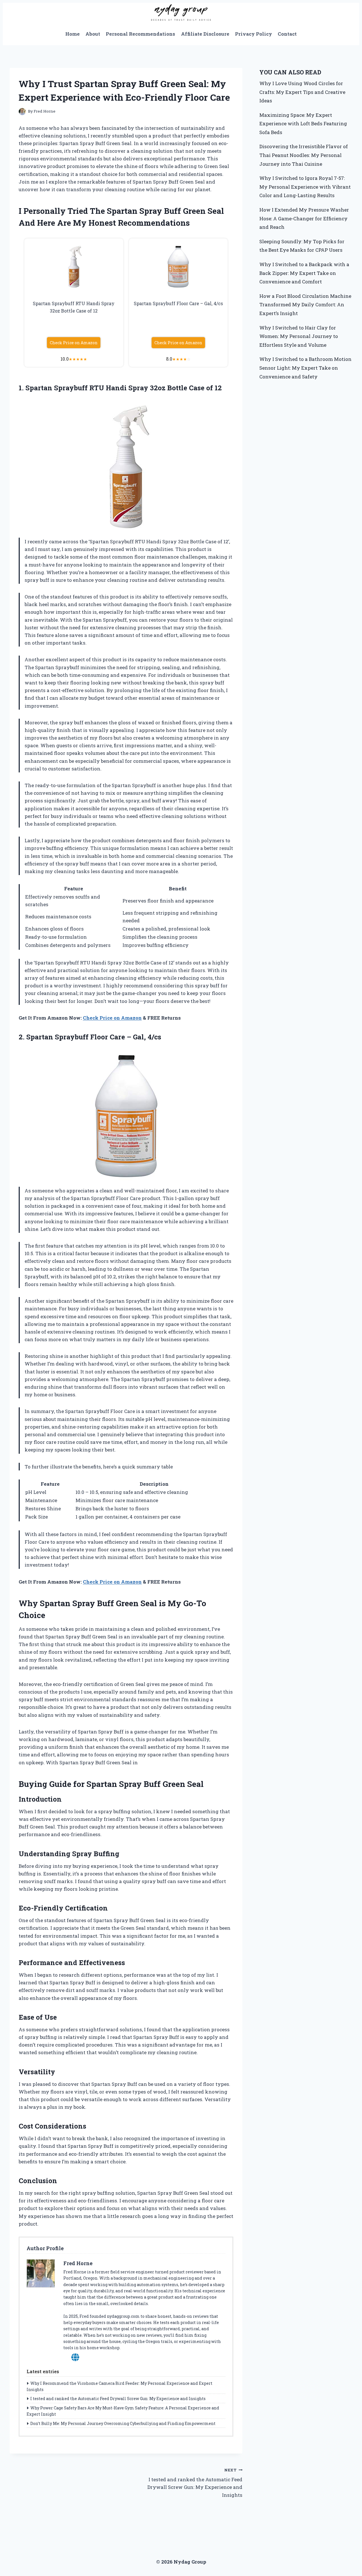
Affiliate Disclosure (205, 34)
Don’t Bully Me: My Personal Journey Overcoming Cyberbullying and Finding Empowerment (123, 2423)
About (93, 34)
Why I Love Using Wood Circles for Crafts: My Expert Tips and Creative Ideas (302, 92)
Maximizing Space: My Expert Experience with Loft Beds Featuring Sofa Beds (303, 124)
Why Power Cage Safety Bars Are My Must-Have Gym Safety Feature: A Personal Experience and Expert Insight (123, 2411)
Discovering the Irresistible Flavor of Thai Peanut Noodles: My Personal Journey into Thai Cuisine (304, 155)
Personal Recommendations (140, 34)
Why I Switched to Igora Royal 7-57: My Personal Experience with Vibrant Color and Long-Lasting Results (305, 187)
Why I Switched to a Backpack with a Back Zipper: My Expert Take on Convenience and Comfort (304, 273)
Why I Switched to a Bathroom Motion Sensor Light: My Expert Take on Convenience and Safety (305, 368)
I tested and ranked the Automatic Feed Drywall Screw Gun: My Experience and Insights (118, 2399)
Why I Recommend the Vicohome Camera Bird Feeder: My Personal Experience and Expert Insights (119, 2386)
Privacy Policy (254, 34)
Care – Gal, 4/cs (135, 1037)
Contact (287, 34)
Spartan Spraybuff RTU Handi (76, 388)
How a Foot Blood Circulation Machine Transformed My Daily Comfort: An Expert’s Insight (305, 305)
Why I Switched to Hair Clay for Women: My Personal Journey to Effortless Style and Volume (299, 336)
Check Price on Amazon (74, 343)
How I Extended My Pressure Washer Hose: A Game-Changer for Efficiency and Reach (304, 218)
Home (73, 34)
